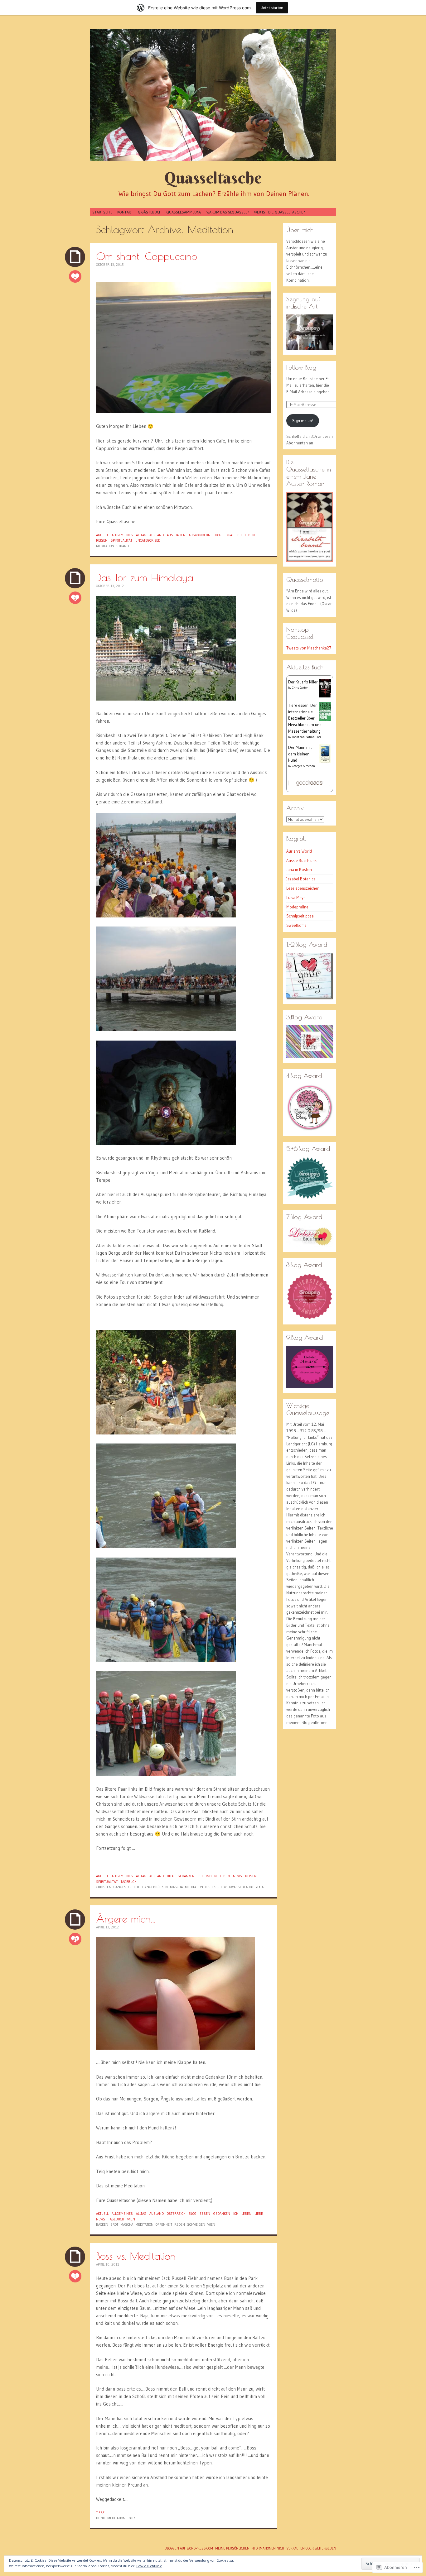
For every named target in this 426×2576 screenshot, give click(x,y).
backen (102, 2224)
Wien (131, 2219)
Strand (123, 546)
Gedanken (186, 1876)
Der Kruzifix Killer (303, 682)
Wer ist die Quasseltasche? (280, 212)
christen (104, 1887)
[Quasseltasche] (213, 95)
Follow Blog (301, 367)
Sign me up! (303, 420)
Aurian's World (299, 851)
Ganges (120, 1887)
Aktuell (102, 535)
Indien (211, 1876)
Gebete (134, 1887)
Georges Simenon (303, 766)
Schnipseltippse (300, 916)
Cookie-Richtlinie (149, 2566)
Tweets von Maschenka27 (309, 648)
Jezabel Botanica (301, 879)
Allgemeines (122, 535)
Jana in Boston (299, 869)
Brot (114, 2224)
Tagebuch (129, 1882)
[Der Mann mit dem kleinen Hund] (325, 762)
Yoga (260, 1887)
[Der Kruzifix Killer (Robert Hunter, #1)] (325, 697)
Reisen (102, 540)
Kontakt (125, 212)
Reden (180, 2224)
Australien (176, 535)
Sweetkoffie (296, 925)
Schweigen (196, 2224)
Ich (239, 535)
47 (75, 1939)
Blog (218, 535)
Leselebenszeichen (303, 888)
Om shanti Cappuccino (147, 256)
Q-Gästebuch (150, 212)
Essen (205, 2214)
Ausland (157, 535)
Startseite (102, 212)
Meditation (105, 546)
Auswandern (200, 535)
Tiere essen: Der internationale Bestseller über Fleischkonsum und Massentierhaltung (305, 718)
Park (131, 2518)
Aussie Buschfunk (301, 860)
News (237, 1876)
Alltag (141, 535)
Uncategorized (148, 540)
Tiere (100, 2513)
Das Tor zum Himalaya (145, 577)
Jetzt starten (272, 8)
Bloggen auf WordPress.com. (189, 2548)
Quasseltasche (213, 178)
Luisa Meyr (296, 898)
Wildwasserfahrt (239, 1887)
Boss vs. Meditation (136, 2256)
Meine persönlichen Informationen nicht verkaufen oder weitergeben (276, 2548)
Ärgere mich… (126, 1919)
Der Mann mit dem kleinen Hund (300, 754)
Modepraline (297, 907)
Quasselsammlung (184, 212)
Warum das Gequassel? (228, 212)
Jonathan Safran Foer (307, 737)
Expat (229, 535)
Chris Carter (300, 688)
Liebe (259, 2214)
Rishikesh (213, 1887)
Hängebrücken (155, 1887)
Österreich (176, 2214)
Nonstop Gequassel (300, 633)
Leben (250, 535)
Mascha (176, 1887)
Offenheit (164, 2224)
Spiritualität (121, 540)
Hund (101, 2518)
